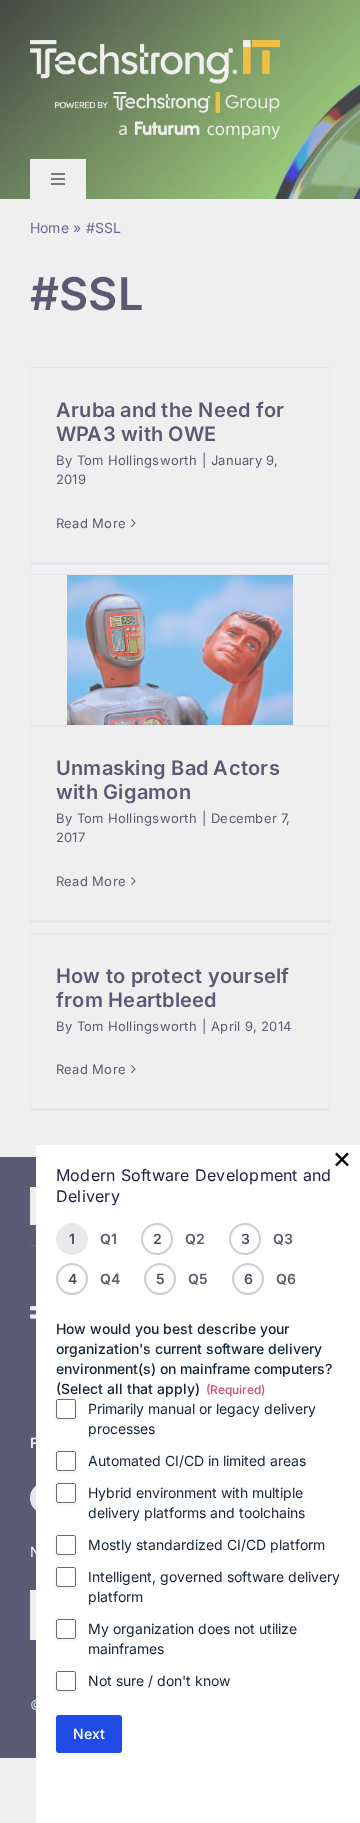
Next (89, 1733)
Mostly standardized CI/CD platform (206, 1544)
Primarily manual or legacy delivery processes (202, 1418)
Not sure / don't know (159, 1680)
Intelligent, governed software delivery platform (214, 1586)
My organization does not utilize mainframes (192, 1638)
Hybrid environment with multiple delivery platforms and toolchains (196, 1502)
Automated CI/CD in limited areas (197, 1460)
